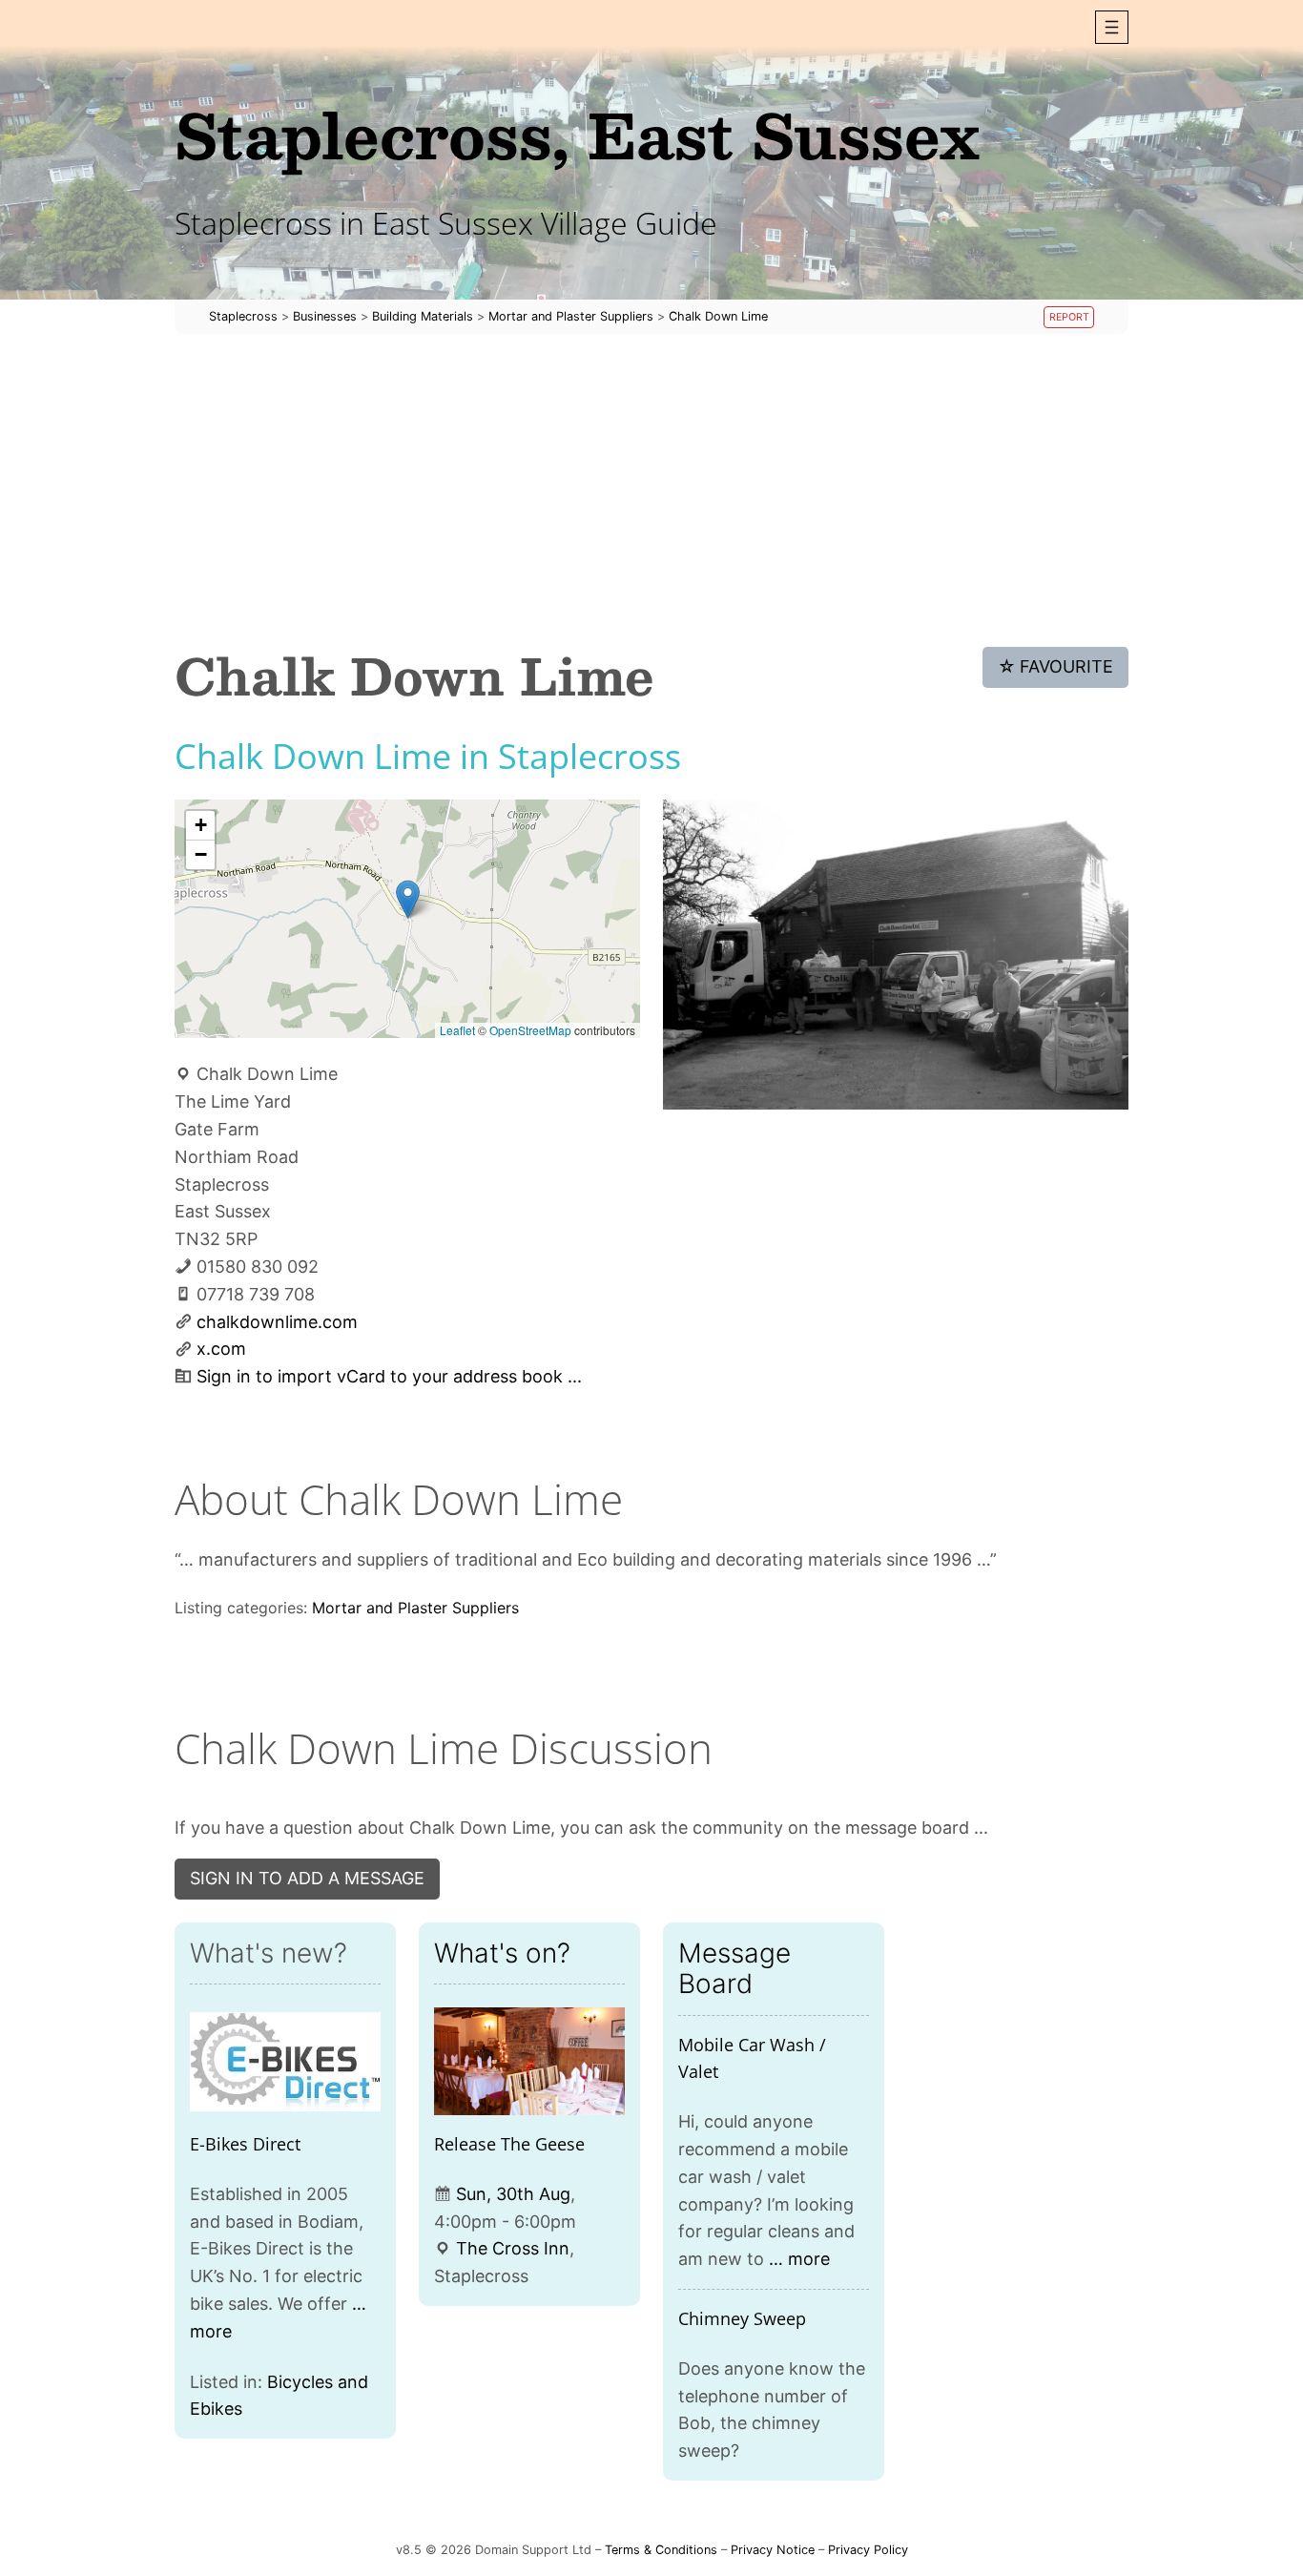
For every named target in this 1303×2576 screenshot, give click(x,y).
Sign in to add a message (307, 1878)
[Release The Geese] (529, 2061)
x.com (221, 1349)
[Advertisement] (651, 490)
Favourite (1056, 666)
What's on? (502, 1953)
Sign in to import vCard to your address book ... (389, 1376)
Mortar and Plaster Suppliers (415, 1608)
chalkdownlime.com (277, 1322)
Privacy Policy (868, 2550)
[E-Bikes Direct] (285, 2061)
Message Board (734, 1968)
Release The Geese (509, 2144)
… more (799, 2259)
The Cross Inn (513, 2248)
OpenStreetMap (530, 1030)
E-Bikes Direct (245, 2144)
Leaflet (457, 1030)
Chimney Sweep (742, 2318)
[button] (1112, 27)
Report (1069, 317)
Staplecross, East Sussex (577, 134)
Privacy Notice (773, 2550)
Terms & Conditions (661, 2550)
